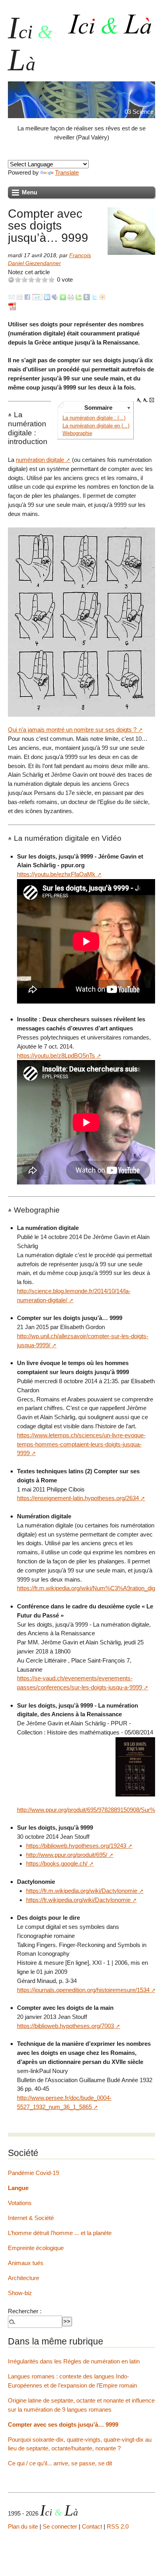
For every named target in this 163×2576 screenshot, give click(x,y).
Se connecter (60, 2526)
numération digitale (40, 460)
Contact (92, 2526)
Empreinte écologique (36, 2248)
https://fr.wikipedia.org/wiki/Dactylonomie (78, 1900)
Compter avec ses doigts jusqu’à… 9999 (63, 2424)
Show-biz (20, 2293)
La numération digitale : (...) (94, 418)
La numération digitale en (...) (96, 426)
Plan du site (23, 2526)
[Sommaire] (11, 415)
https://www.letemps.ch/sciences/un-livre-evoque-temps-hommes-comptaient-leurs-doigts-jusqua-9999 (81, 1444)
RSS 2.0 (118, 2526)
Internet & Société (31, 2218)
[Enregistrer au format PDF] (13, 306)
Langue (18, 2188)
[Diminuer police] (146, 400)
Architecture (24, 2278)
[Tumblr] (87, 297)
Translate (67, 172)
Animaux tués (26, 2263)
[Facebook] (27, 297)
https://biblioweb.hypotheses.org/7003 (65, 2026)
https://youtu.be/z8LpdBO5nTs (56, 1055)
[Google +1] (37, 297)
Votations (20, 2203)
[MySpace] (55, 297)
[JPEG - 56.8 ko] (135, 1766)
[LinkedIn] (47, 297)
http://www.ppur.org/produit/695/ (67, 1855)
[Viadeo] (102, 297)
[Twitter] (95, 297)
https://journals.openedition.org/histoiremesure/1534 (83, 1990)
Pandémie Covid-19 (33, 2173)
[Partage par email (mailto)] (12, 297)
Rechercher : (25, 2311)
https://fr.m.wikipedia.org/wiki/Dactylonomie (82, 1891)
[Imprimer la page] (71, 297)
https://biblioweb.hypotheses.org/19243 (76, 1846)
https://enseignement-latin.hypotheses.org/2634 (78, 1498)
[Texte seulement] (152, 400)
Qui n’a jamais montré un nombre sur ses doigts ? (72, 730)
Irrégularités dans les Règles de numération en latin (74, 2361)
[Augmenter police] (139, 400)
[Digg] (19, 297)
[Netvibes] (63, 297)
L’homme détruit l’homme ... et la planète (60, 2233)
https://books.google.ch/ (57, 1863)
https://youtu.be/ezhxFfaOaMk (56, 874)
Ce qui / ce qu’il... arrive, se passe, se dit (60, 2463)
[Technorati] (79, 297)
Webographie (77, 433)
